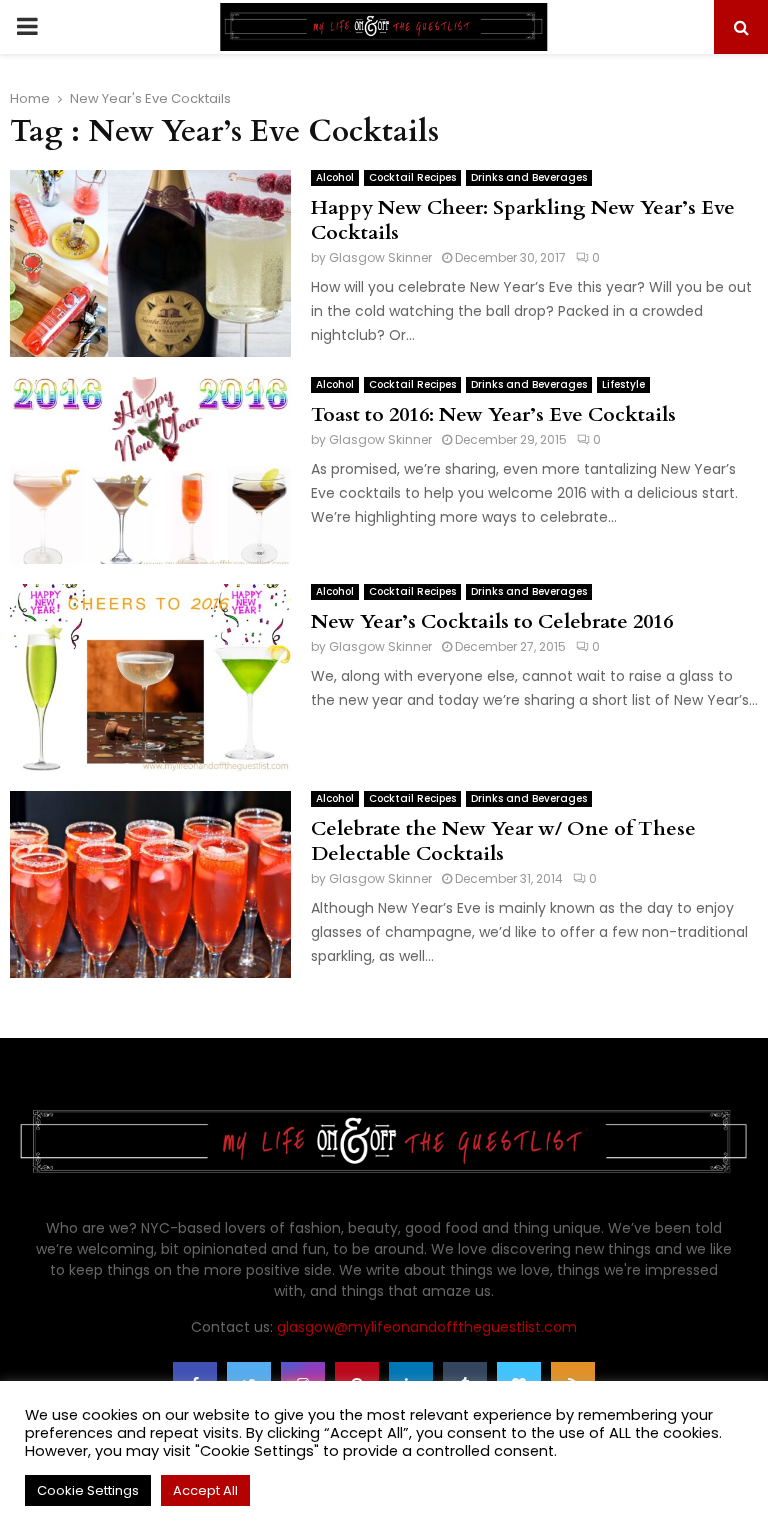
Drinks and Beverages (529, 177)
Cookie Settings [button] (88, 1490)
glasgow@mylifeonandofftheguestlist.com (427, 1327)
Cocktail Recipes (412, 177)
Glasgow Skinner (380, 257)
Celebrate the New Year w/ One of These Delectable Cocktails (503, 841)
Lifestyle (623, 384)
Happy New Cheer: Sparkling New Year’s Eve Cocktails (523, 220)
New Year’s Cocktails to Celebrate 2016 (492, 621)
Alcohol (335, 177)
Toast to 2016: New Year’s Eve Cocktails (493, 414)
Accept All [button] (205, 1490)
